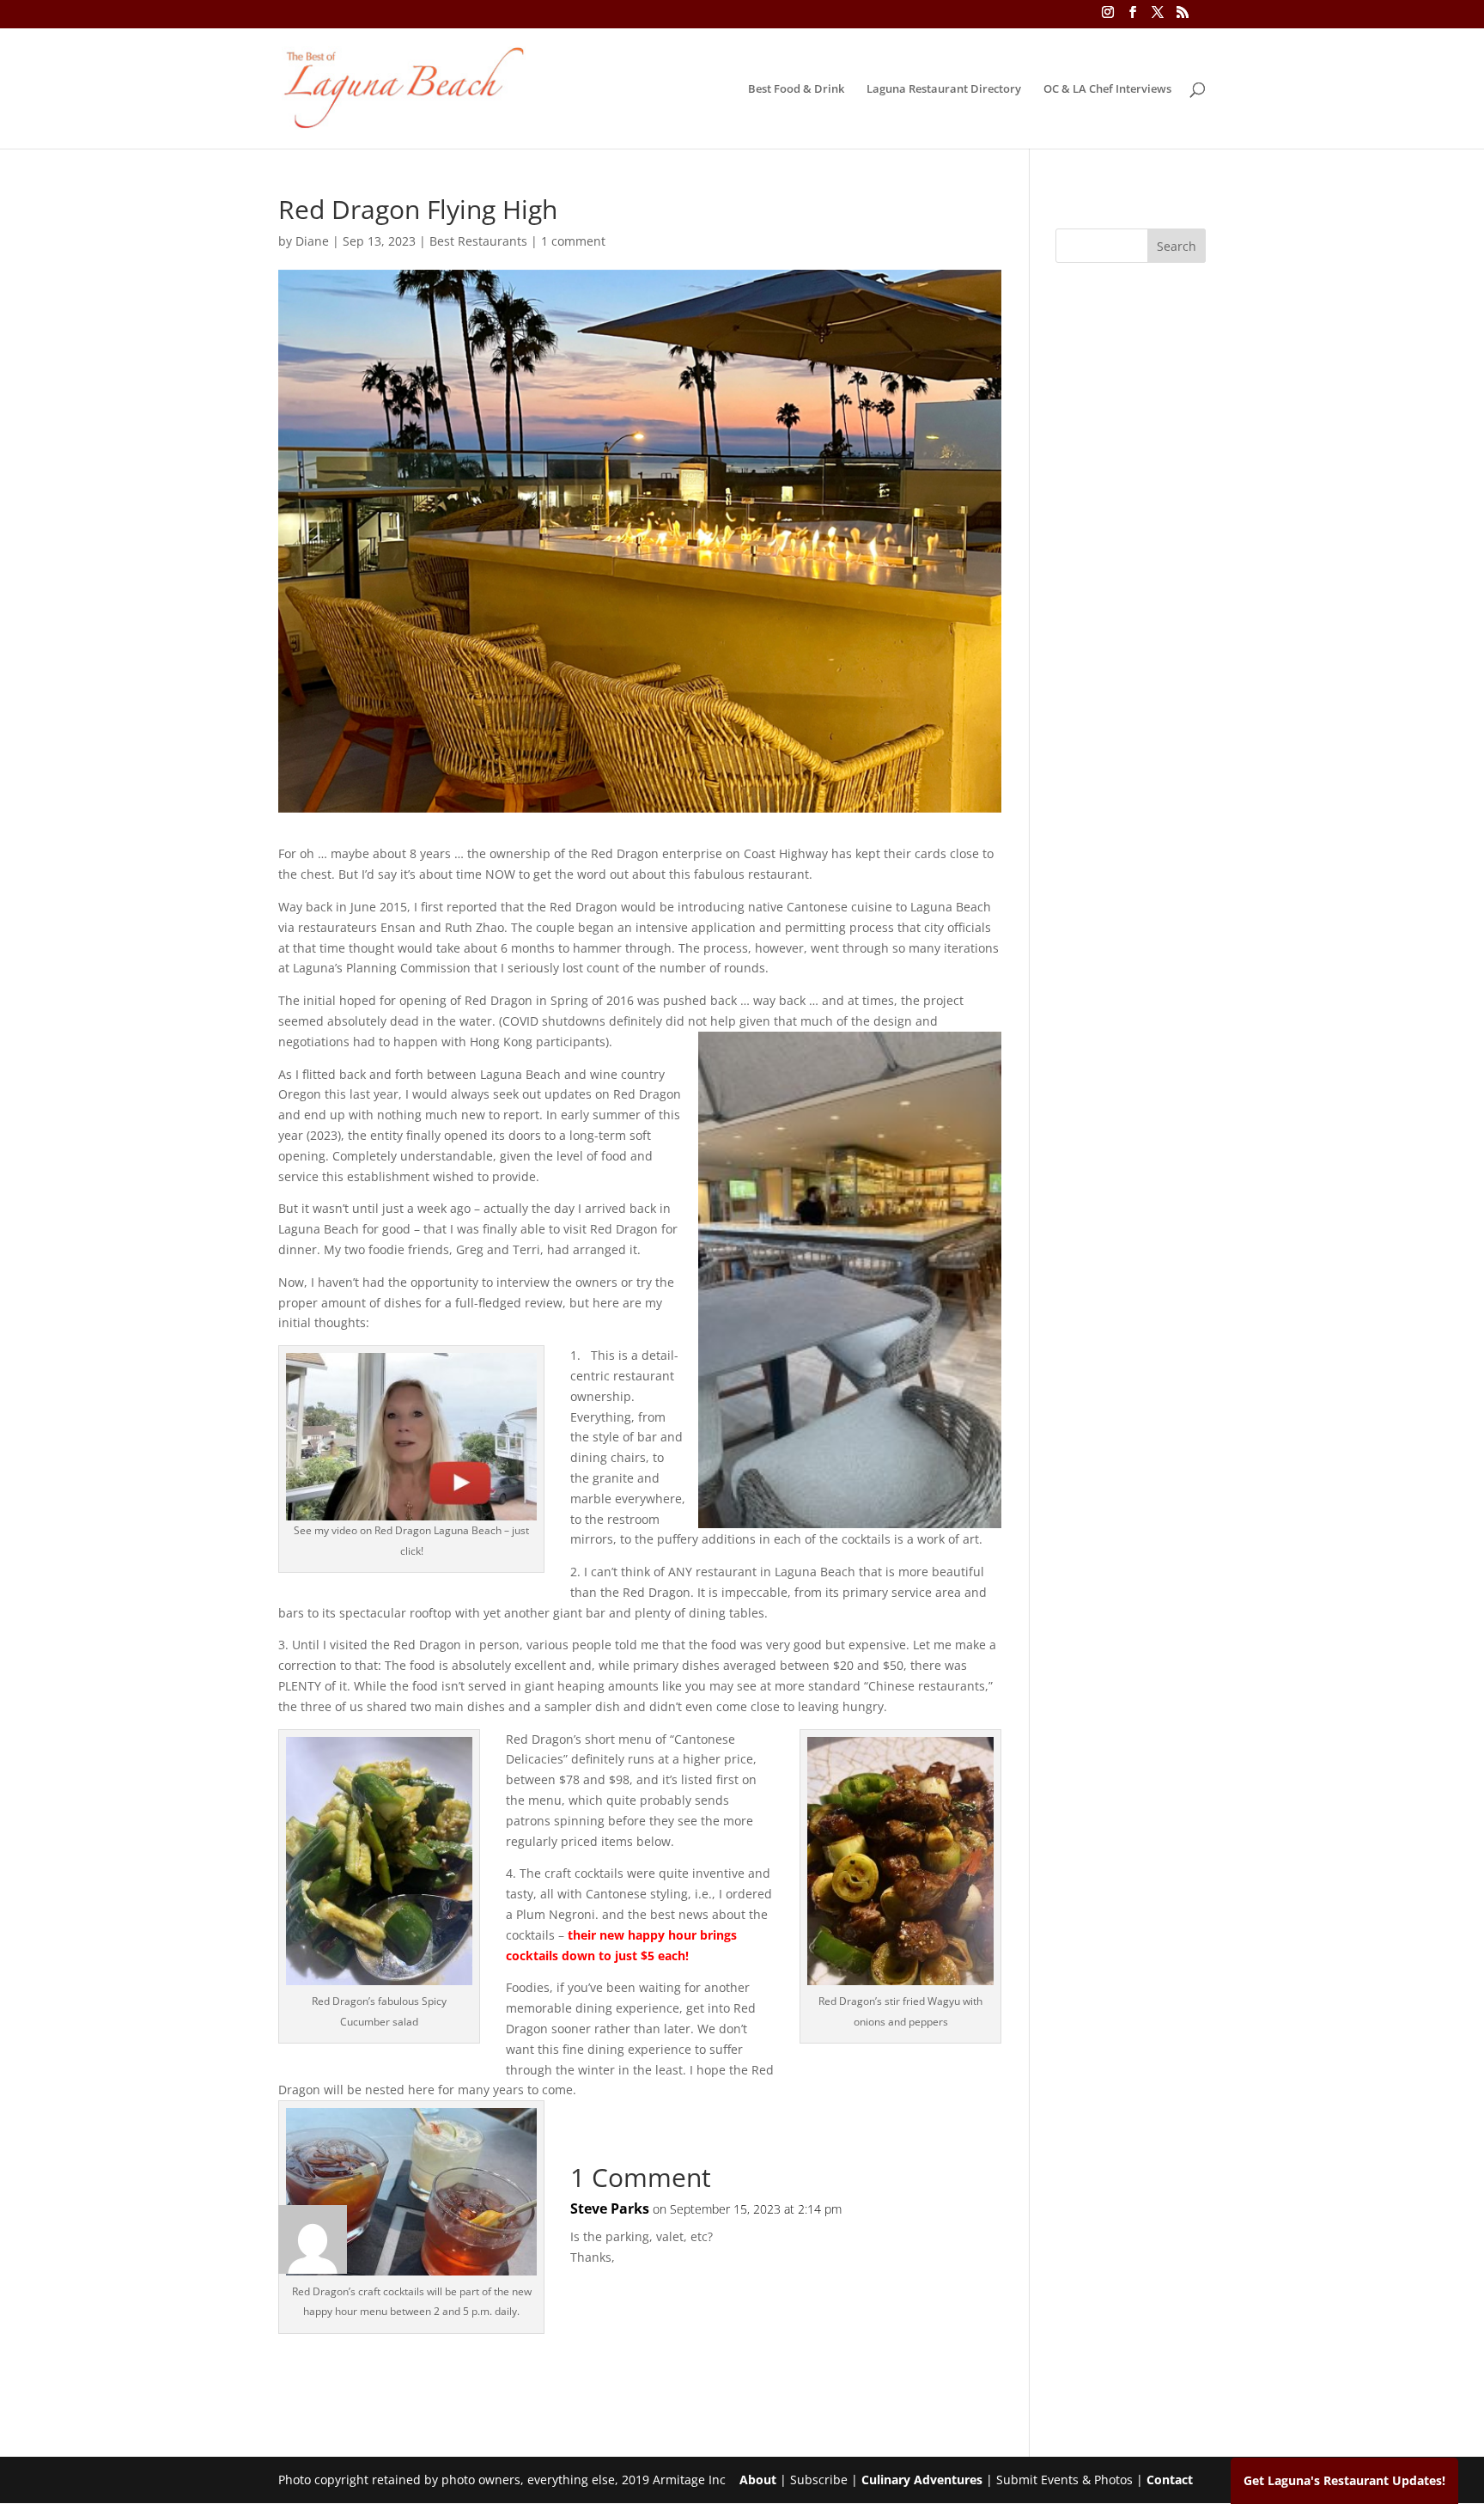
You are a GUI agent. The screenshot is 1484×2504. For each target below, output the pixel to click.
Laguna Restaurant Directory (944, 89)
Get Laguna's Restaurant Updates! (1344, 2480)
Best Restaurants (478, 241)
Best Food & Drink (796, 89)
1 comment (573, 241)
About (758, 2480)
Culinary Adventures (922, 2480)
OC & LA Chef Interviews (1107, 89)
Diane (312, 241)
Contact (1170, 2480)
